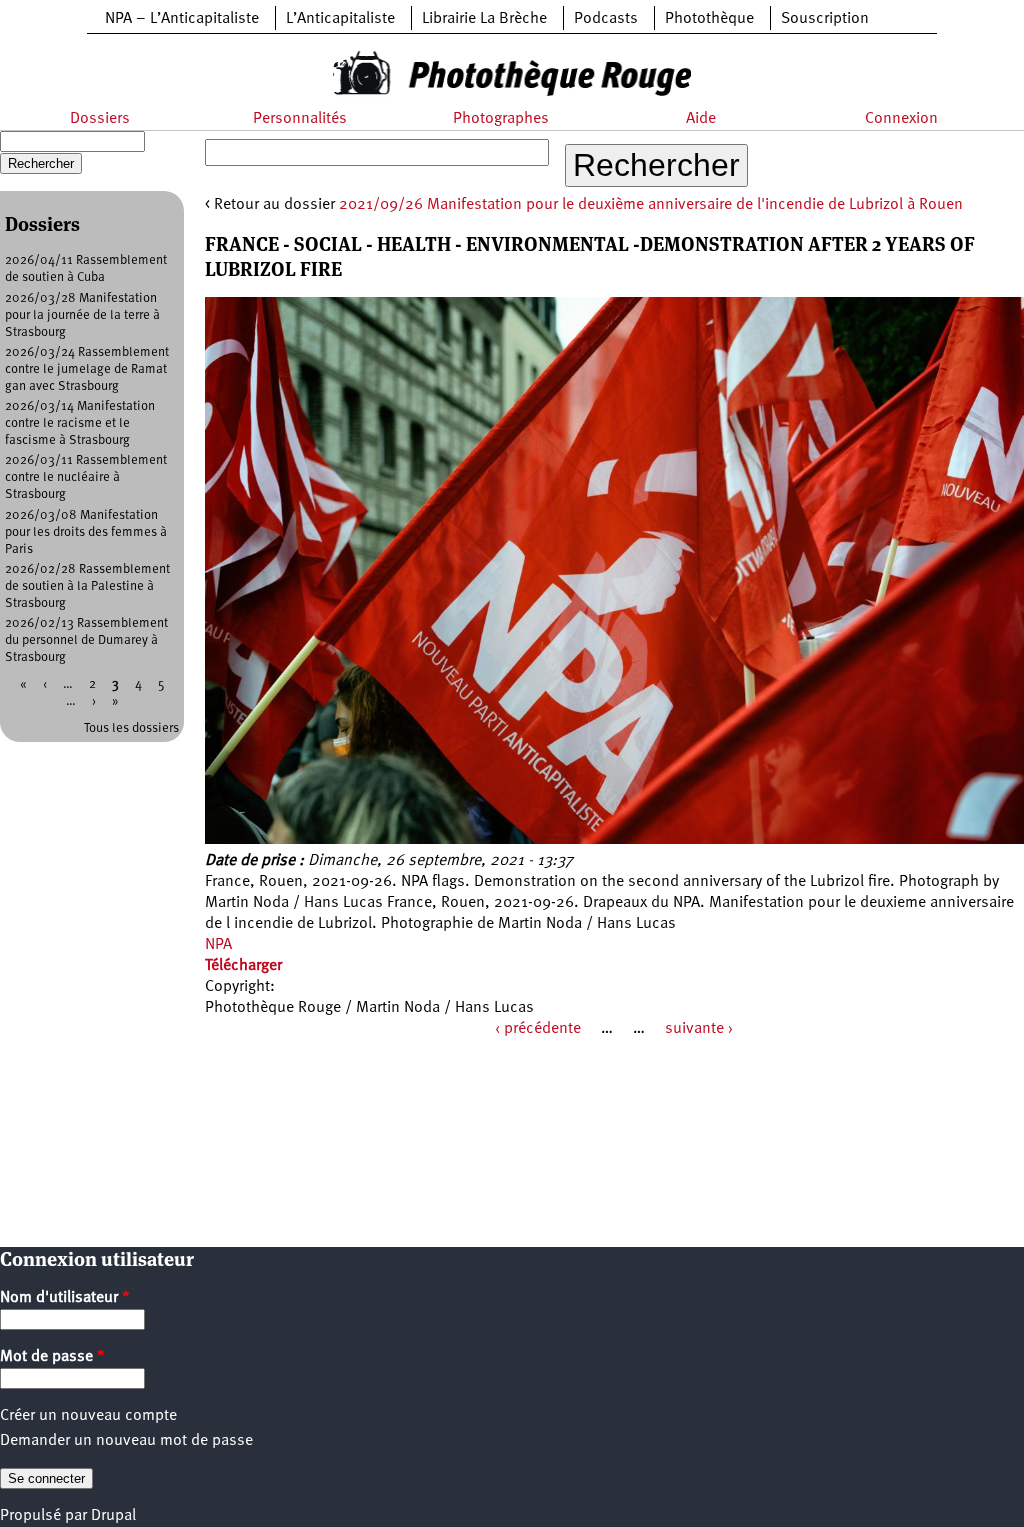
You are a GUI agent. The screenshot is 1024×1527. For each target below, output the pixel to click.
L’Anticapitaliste (340, 19)
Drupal (113, 1516)
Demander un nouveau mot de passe (126, 1441)
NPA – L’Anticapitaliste (182, 19)
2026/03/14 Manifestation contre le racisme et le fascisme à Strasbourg (80, 423)
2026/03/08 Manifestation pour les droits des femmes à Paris (86, 532)
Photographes (501, 119)
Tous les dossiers (131, 728)
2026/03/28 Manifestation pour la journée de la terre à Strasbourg (82, 315)
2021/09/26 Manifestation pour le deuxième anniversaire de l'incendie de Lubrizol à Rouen (651, 205)
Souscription (825, 19)
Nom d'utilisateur (65, 1298)
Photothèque (709, 19)
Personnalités (300, 119)
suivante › (699, 1029)
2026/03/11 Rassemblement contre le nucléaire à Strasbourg (86, 477)
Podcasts (606, 19)
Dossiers (100, 119)
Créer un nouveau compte (88, 1416)
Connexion (901, 119)
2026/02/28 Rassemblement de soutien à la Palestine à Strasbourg (87, 586)
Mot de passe (52, 1357)
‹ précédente (538, 1029)
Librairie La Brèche (484, 19)
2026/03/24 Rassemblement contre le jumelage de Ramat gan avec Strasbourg (87, 369)
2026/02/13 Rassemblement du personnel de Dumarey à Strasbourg (86, 640)
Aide (701, 119)
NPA (218, 945)
